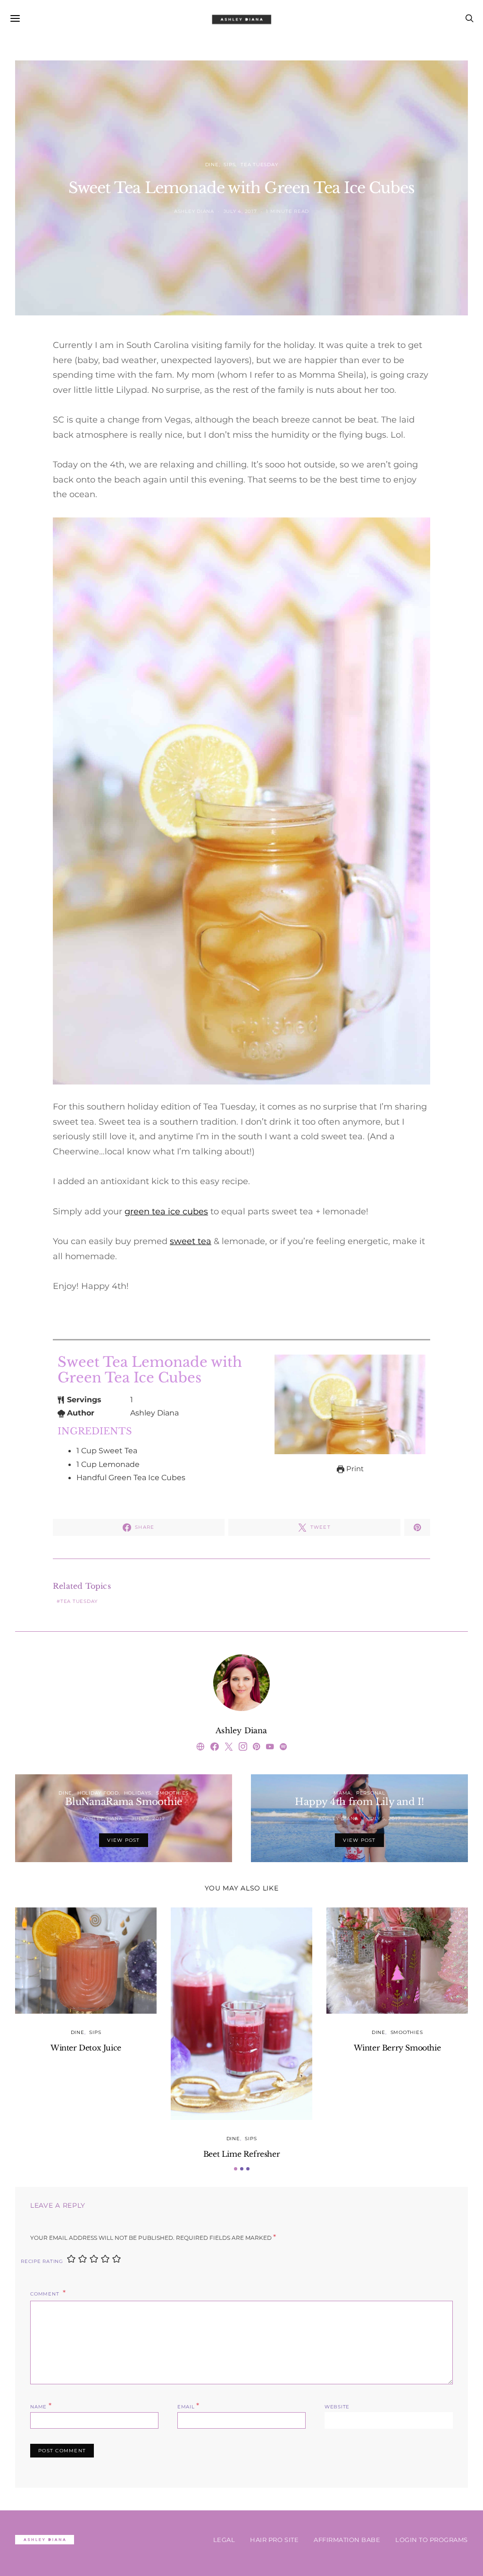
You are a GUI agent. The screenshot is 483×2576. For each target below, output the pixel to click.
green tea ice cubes (166, 1212)
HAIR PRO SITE (274, 2540)
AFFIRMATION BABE (347, 2540)
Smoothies (172, 1793)
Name (41, 2406)
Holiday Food (98, 1793)
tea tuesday (79, 1601)
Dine (212, 165)
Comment (46, 2294)
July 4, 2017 (240, 211)
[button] (236, 2169)
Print (354, 1469)
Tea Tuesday (259, 165)
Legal (224, 2540)
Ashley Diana (194, 211)
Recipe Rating (42, 2261)
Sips (229, 165)
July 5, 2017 (384, 1818)
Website (337, 2407)
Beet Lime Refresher (241, 2154)
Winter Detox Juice (86, 2048)
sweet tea (191, 1241)
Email (188, 2406)
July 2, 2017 (148, 1818)
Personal (371, 1793)
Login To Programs (432, 2540)
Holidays (138, 1793)
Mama (342, 1793)
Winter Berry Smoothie (397, 2048)
